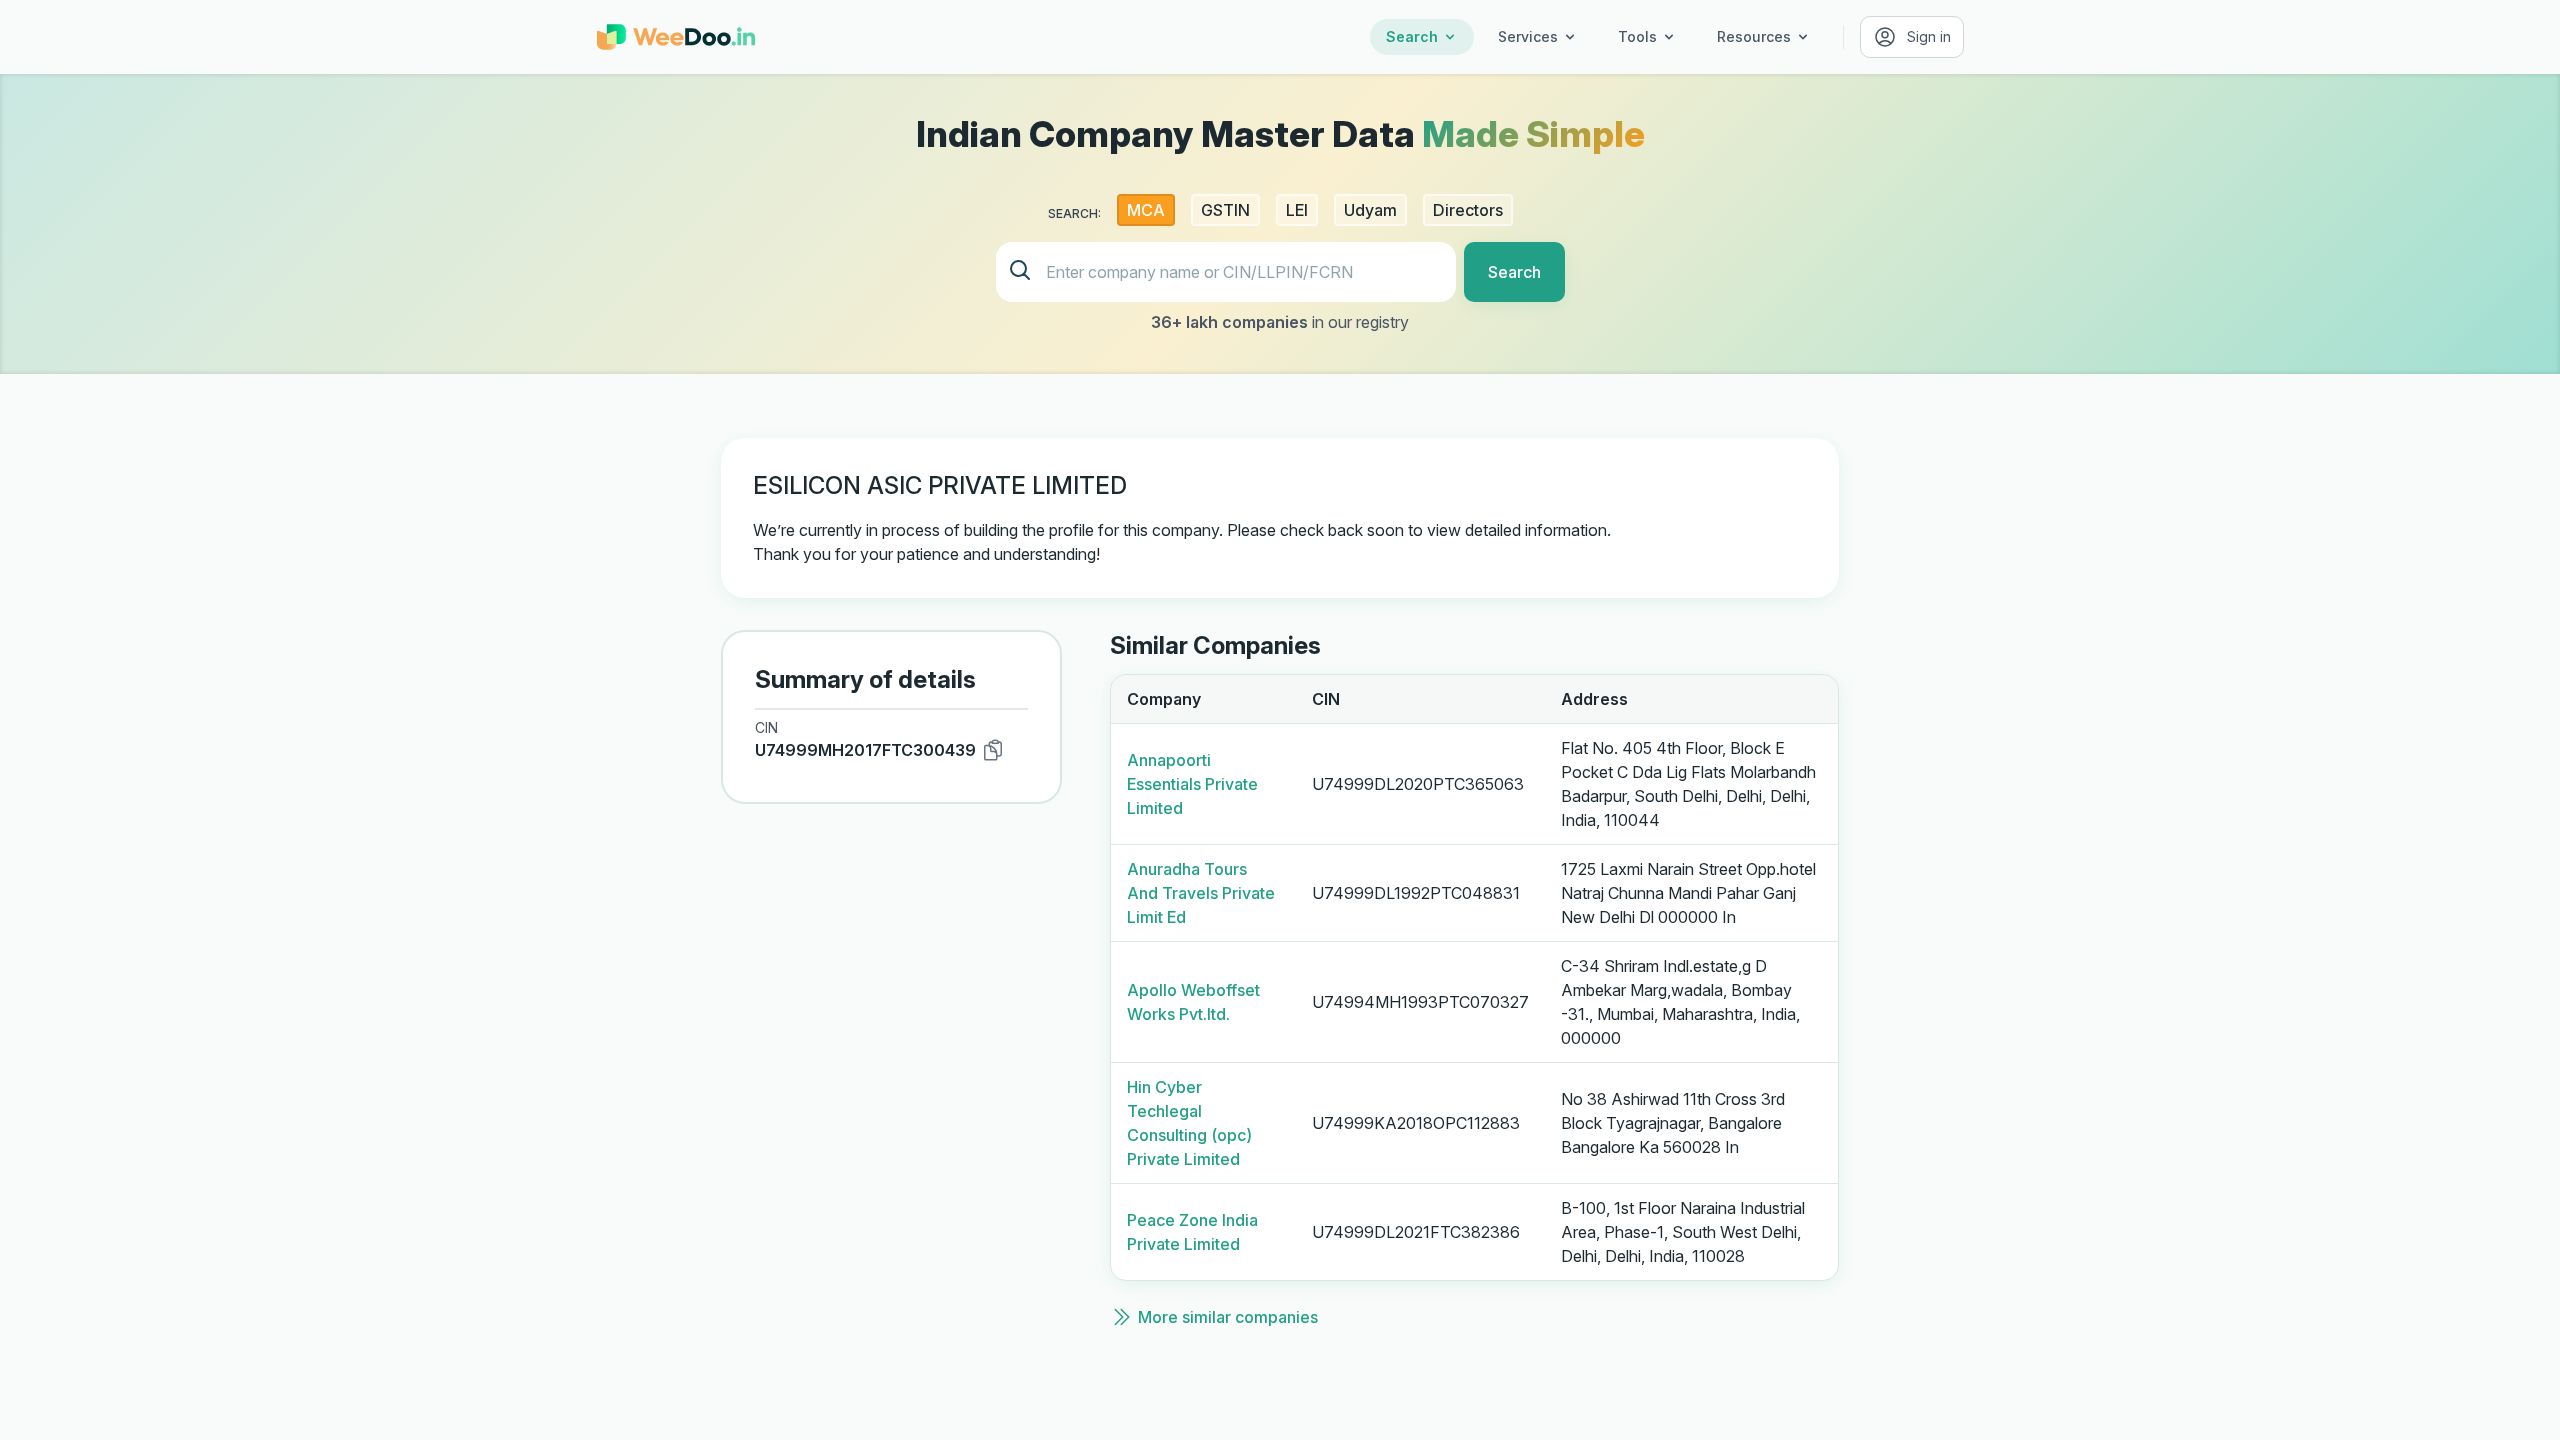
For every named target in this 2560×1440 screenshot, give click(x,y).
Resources (1754, 36)
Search (1412, 36)
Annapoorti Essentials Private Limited (1192, 784)
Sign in (1929, 36)
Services (1528, 36)
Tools (1637, 36)
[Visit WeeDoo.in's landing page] (676, 37)
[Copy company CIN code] (993, 750)
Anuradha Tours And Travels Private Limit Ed (1201, 893)
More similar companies (1228, 1317)
